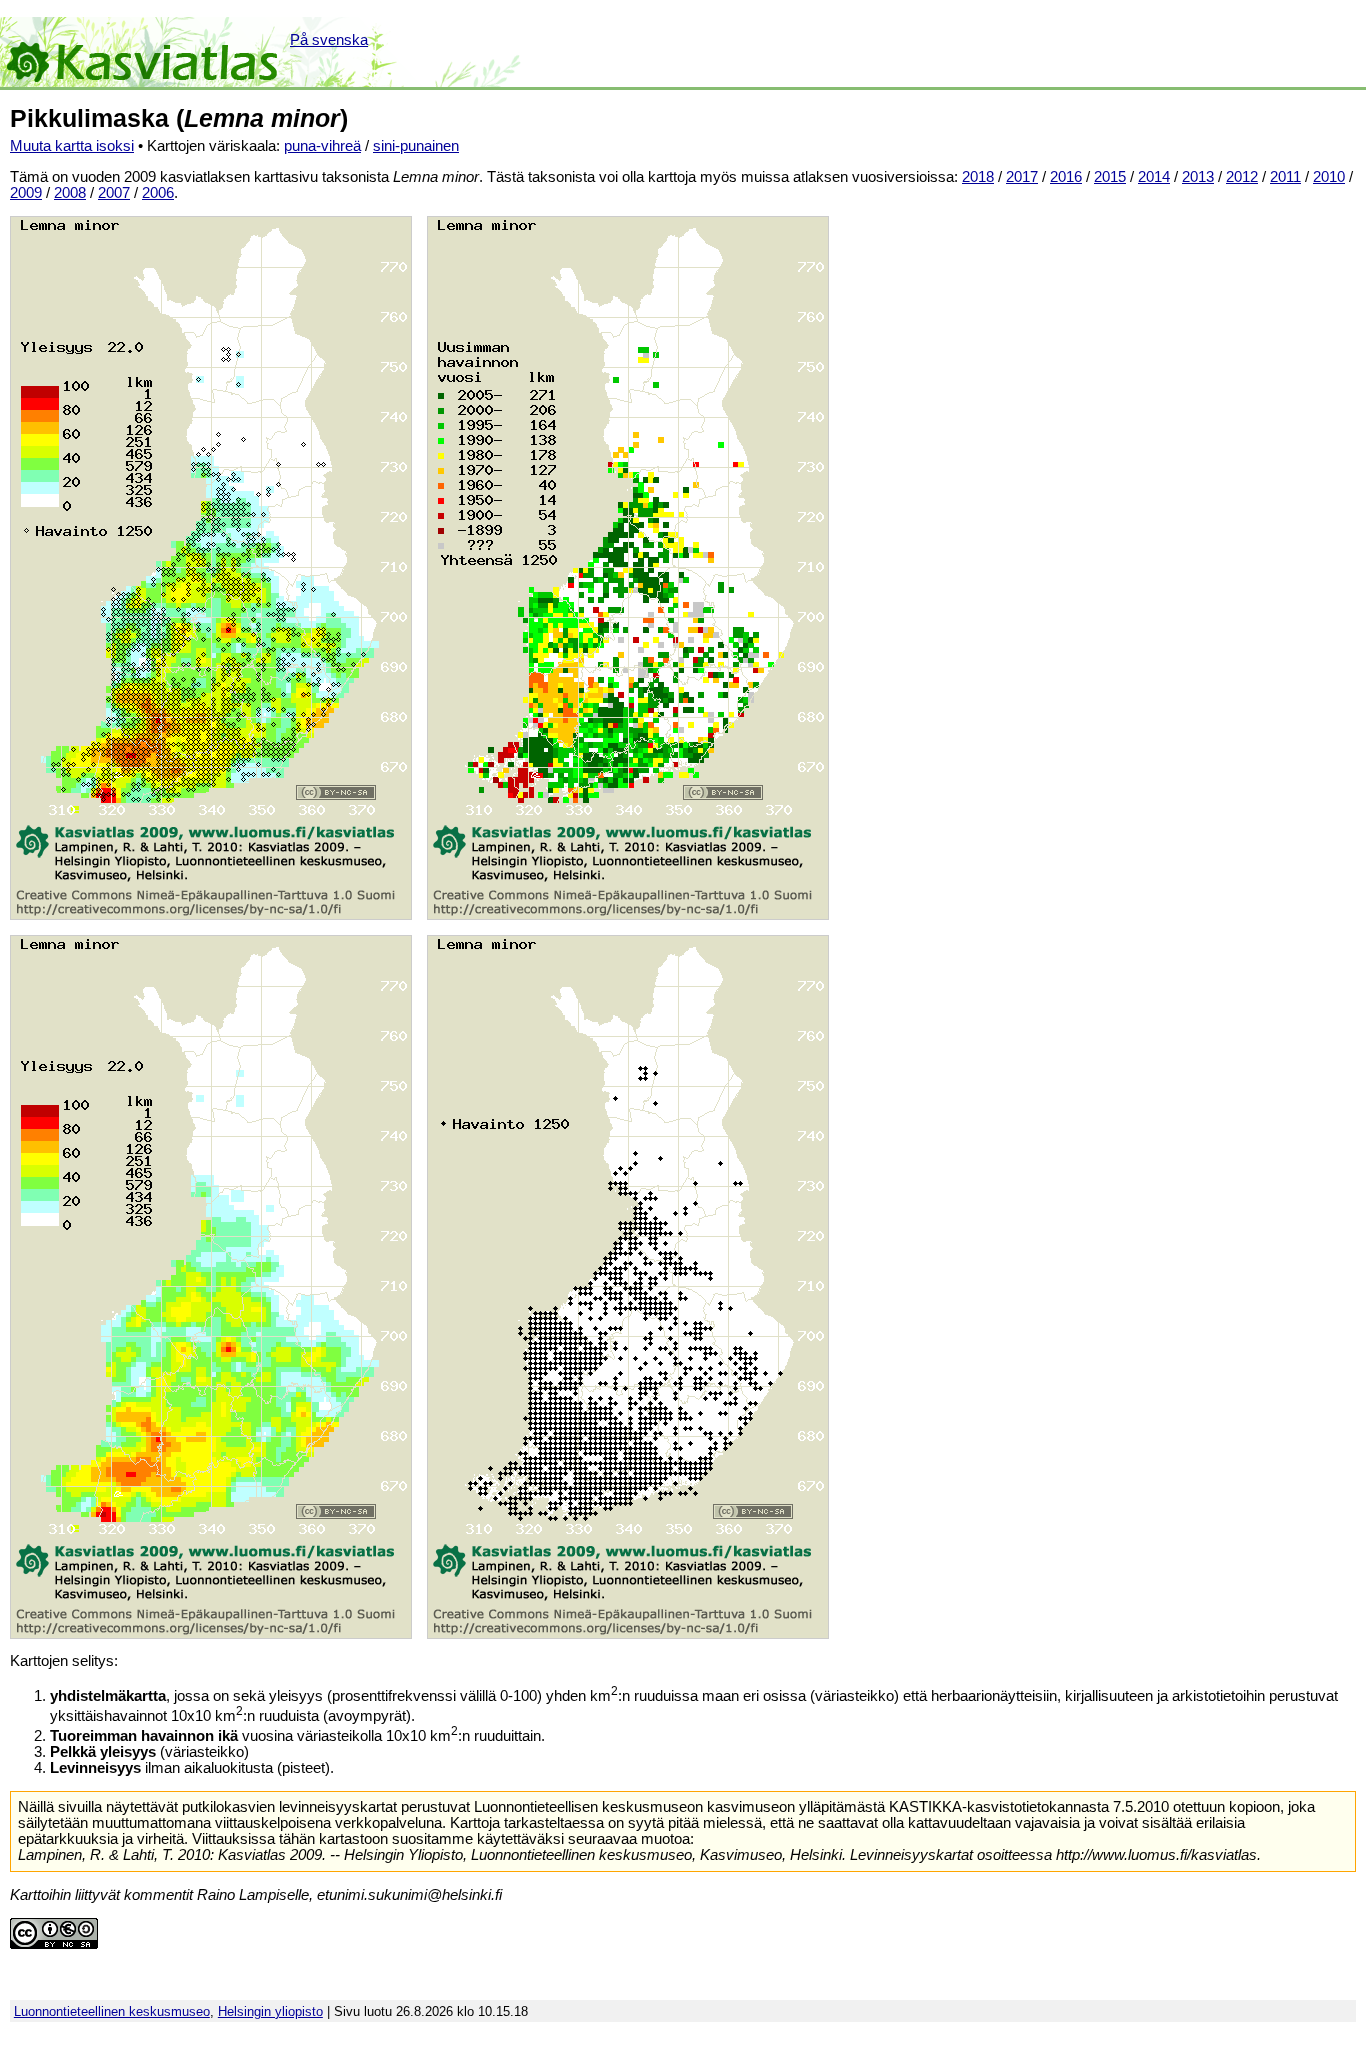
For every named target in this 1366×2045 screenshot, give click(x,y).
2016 (1066, 177)
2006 (158, 193)
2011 (1285, 177)
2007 (114, 193)
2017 (1022, 177)
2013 (1198, 177)
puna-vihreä (322, 146)
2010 (1329, 177)
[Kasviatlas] (143, 52)
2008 (70, 193)
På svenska (329, 40)
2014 (1154, 177)
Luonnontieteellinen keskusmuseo (112, 2011)
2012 (1242, 177)
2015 (1110, 177)
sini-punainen (416, 146)
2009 (26, 193)
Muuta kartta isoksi (72, 146)
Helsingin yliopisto (270, 2011)
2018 (978, 177)
